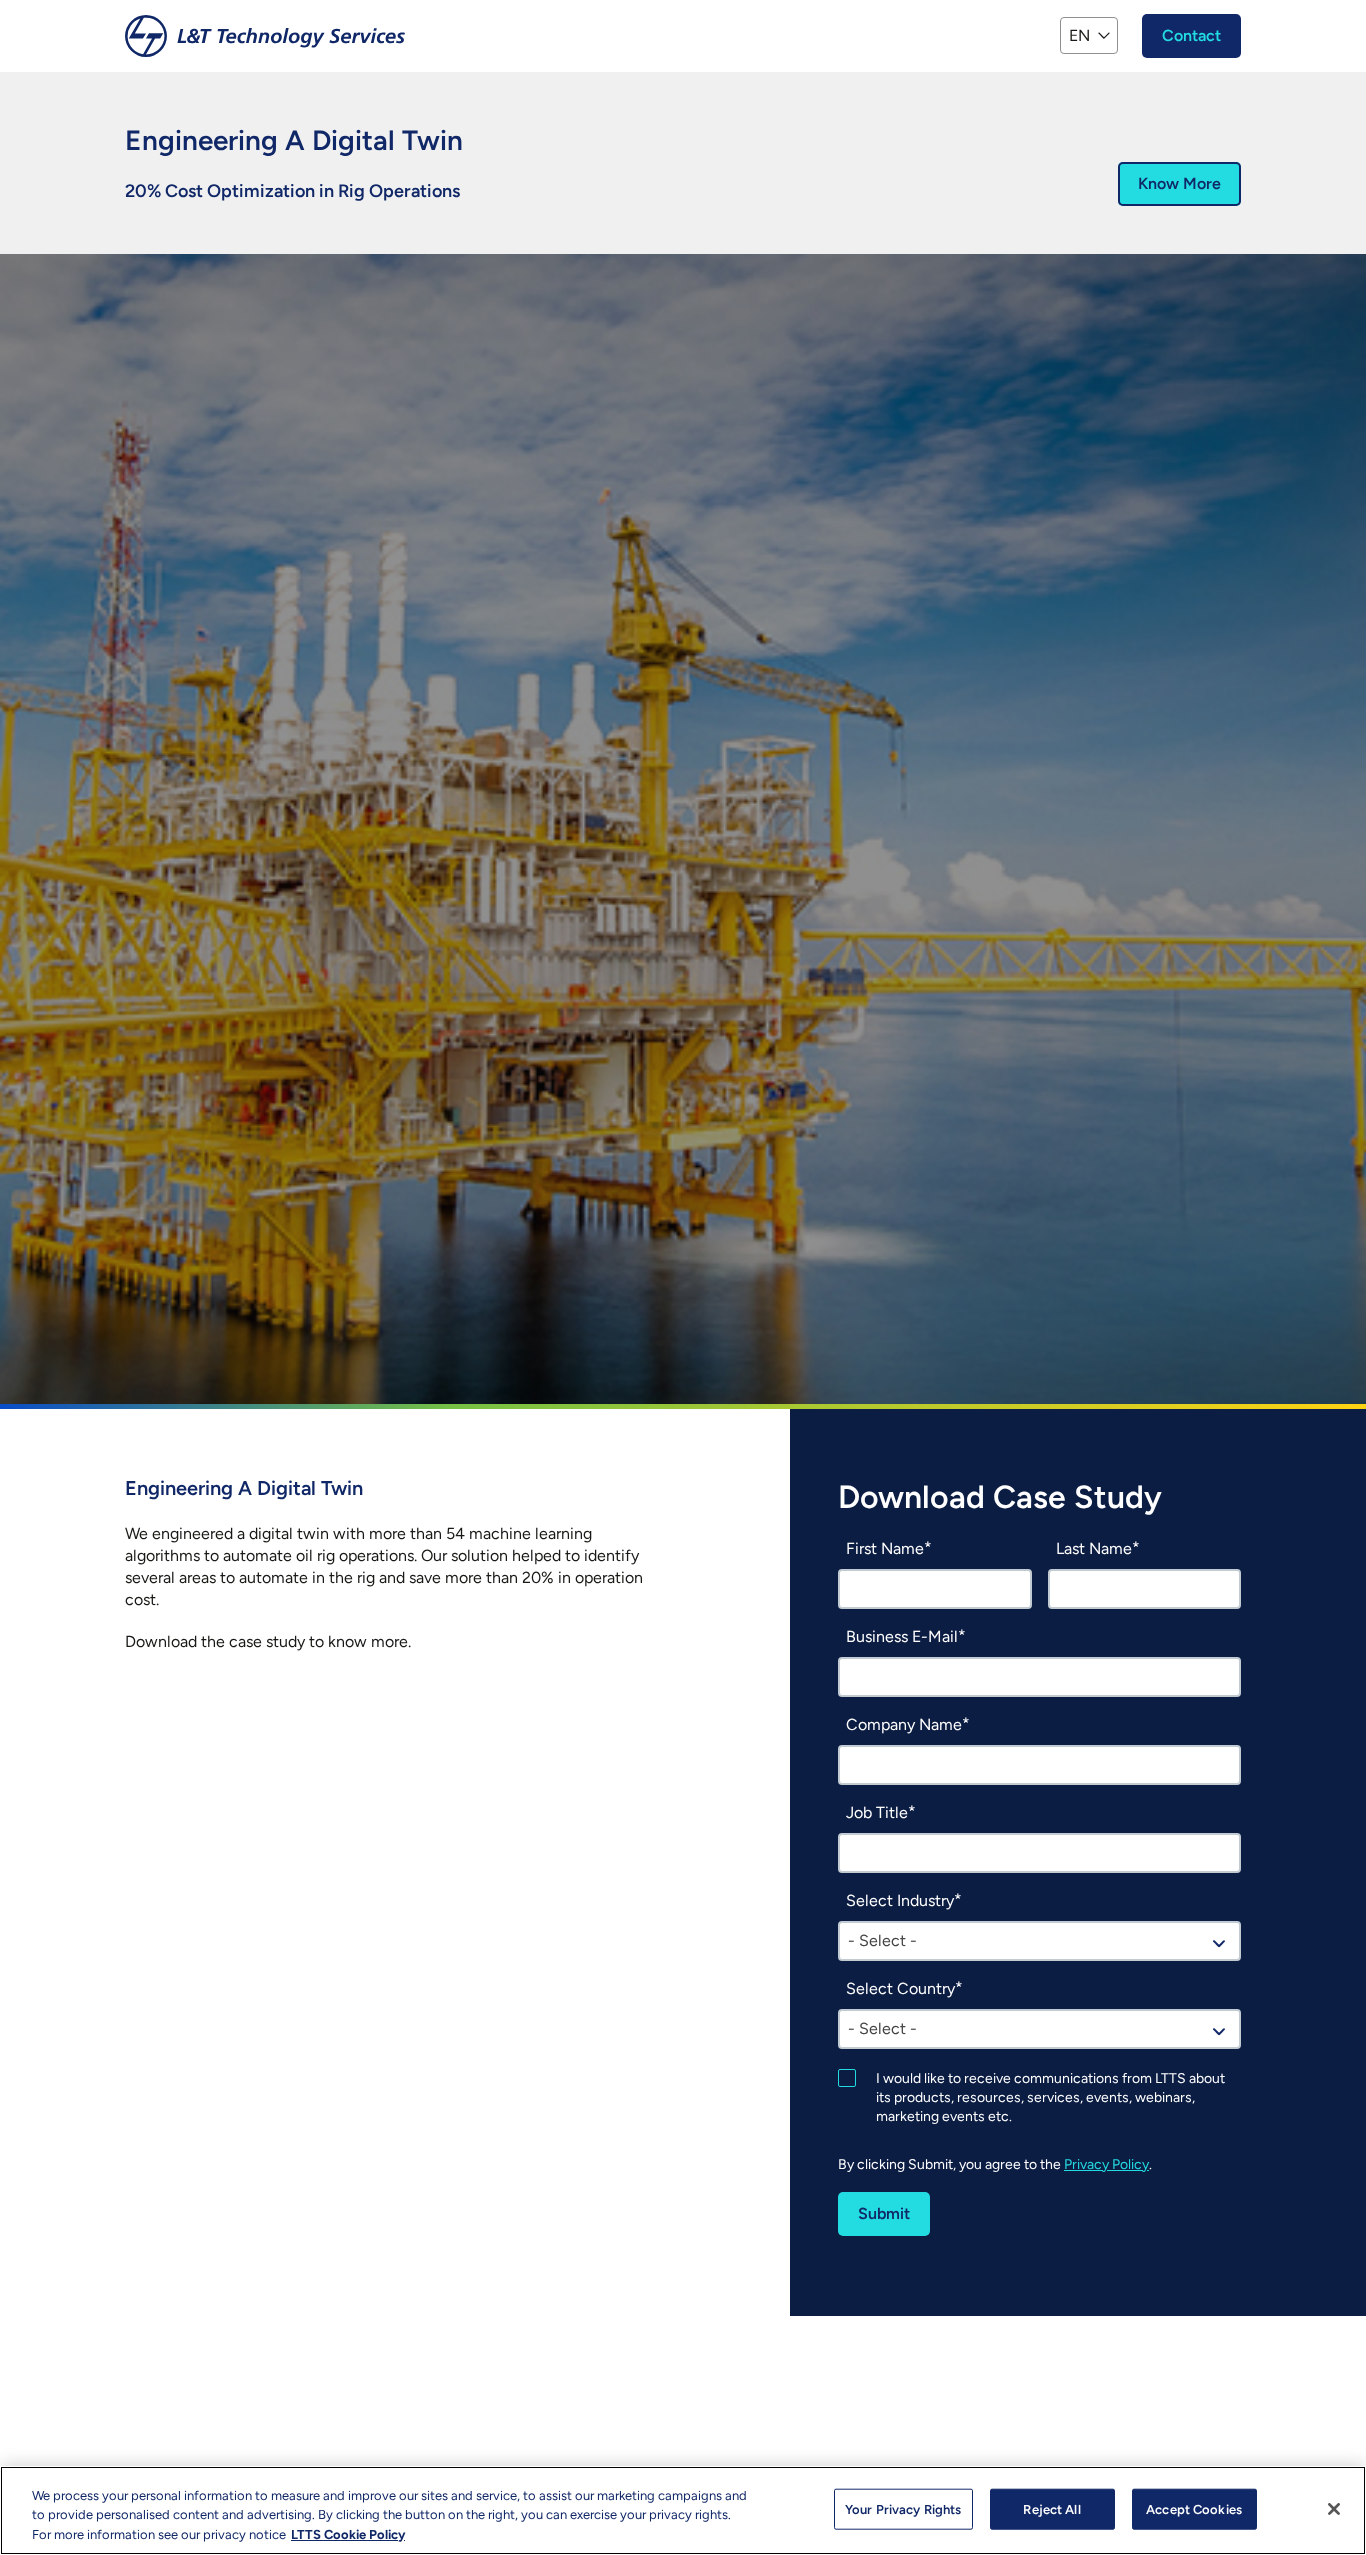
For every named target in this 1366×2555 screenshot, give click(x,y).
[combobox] (1039, 1941)
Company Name (904, 1724)
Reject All (1051, 2508)
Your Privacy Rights (903, 2508)
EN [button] (1079, 35)
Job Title (877, 1812)
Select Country (900, 1988)
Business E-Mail (902, 1636)
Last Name (1094, 1548)
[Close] (1334, 2509)
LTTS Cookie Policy (348, 2534)
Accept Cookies (1194, 2508)
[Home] (265, 36)
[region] (683, 2510)
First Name (885, 1548)
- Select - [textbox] (882, 1940)
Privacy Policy (1106, 2164)
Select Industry (900, 1900)
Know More (1179, 183)
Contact (1191, 35)
